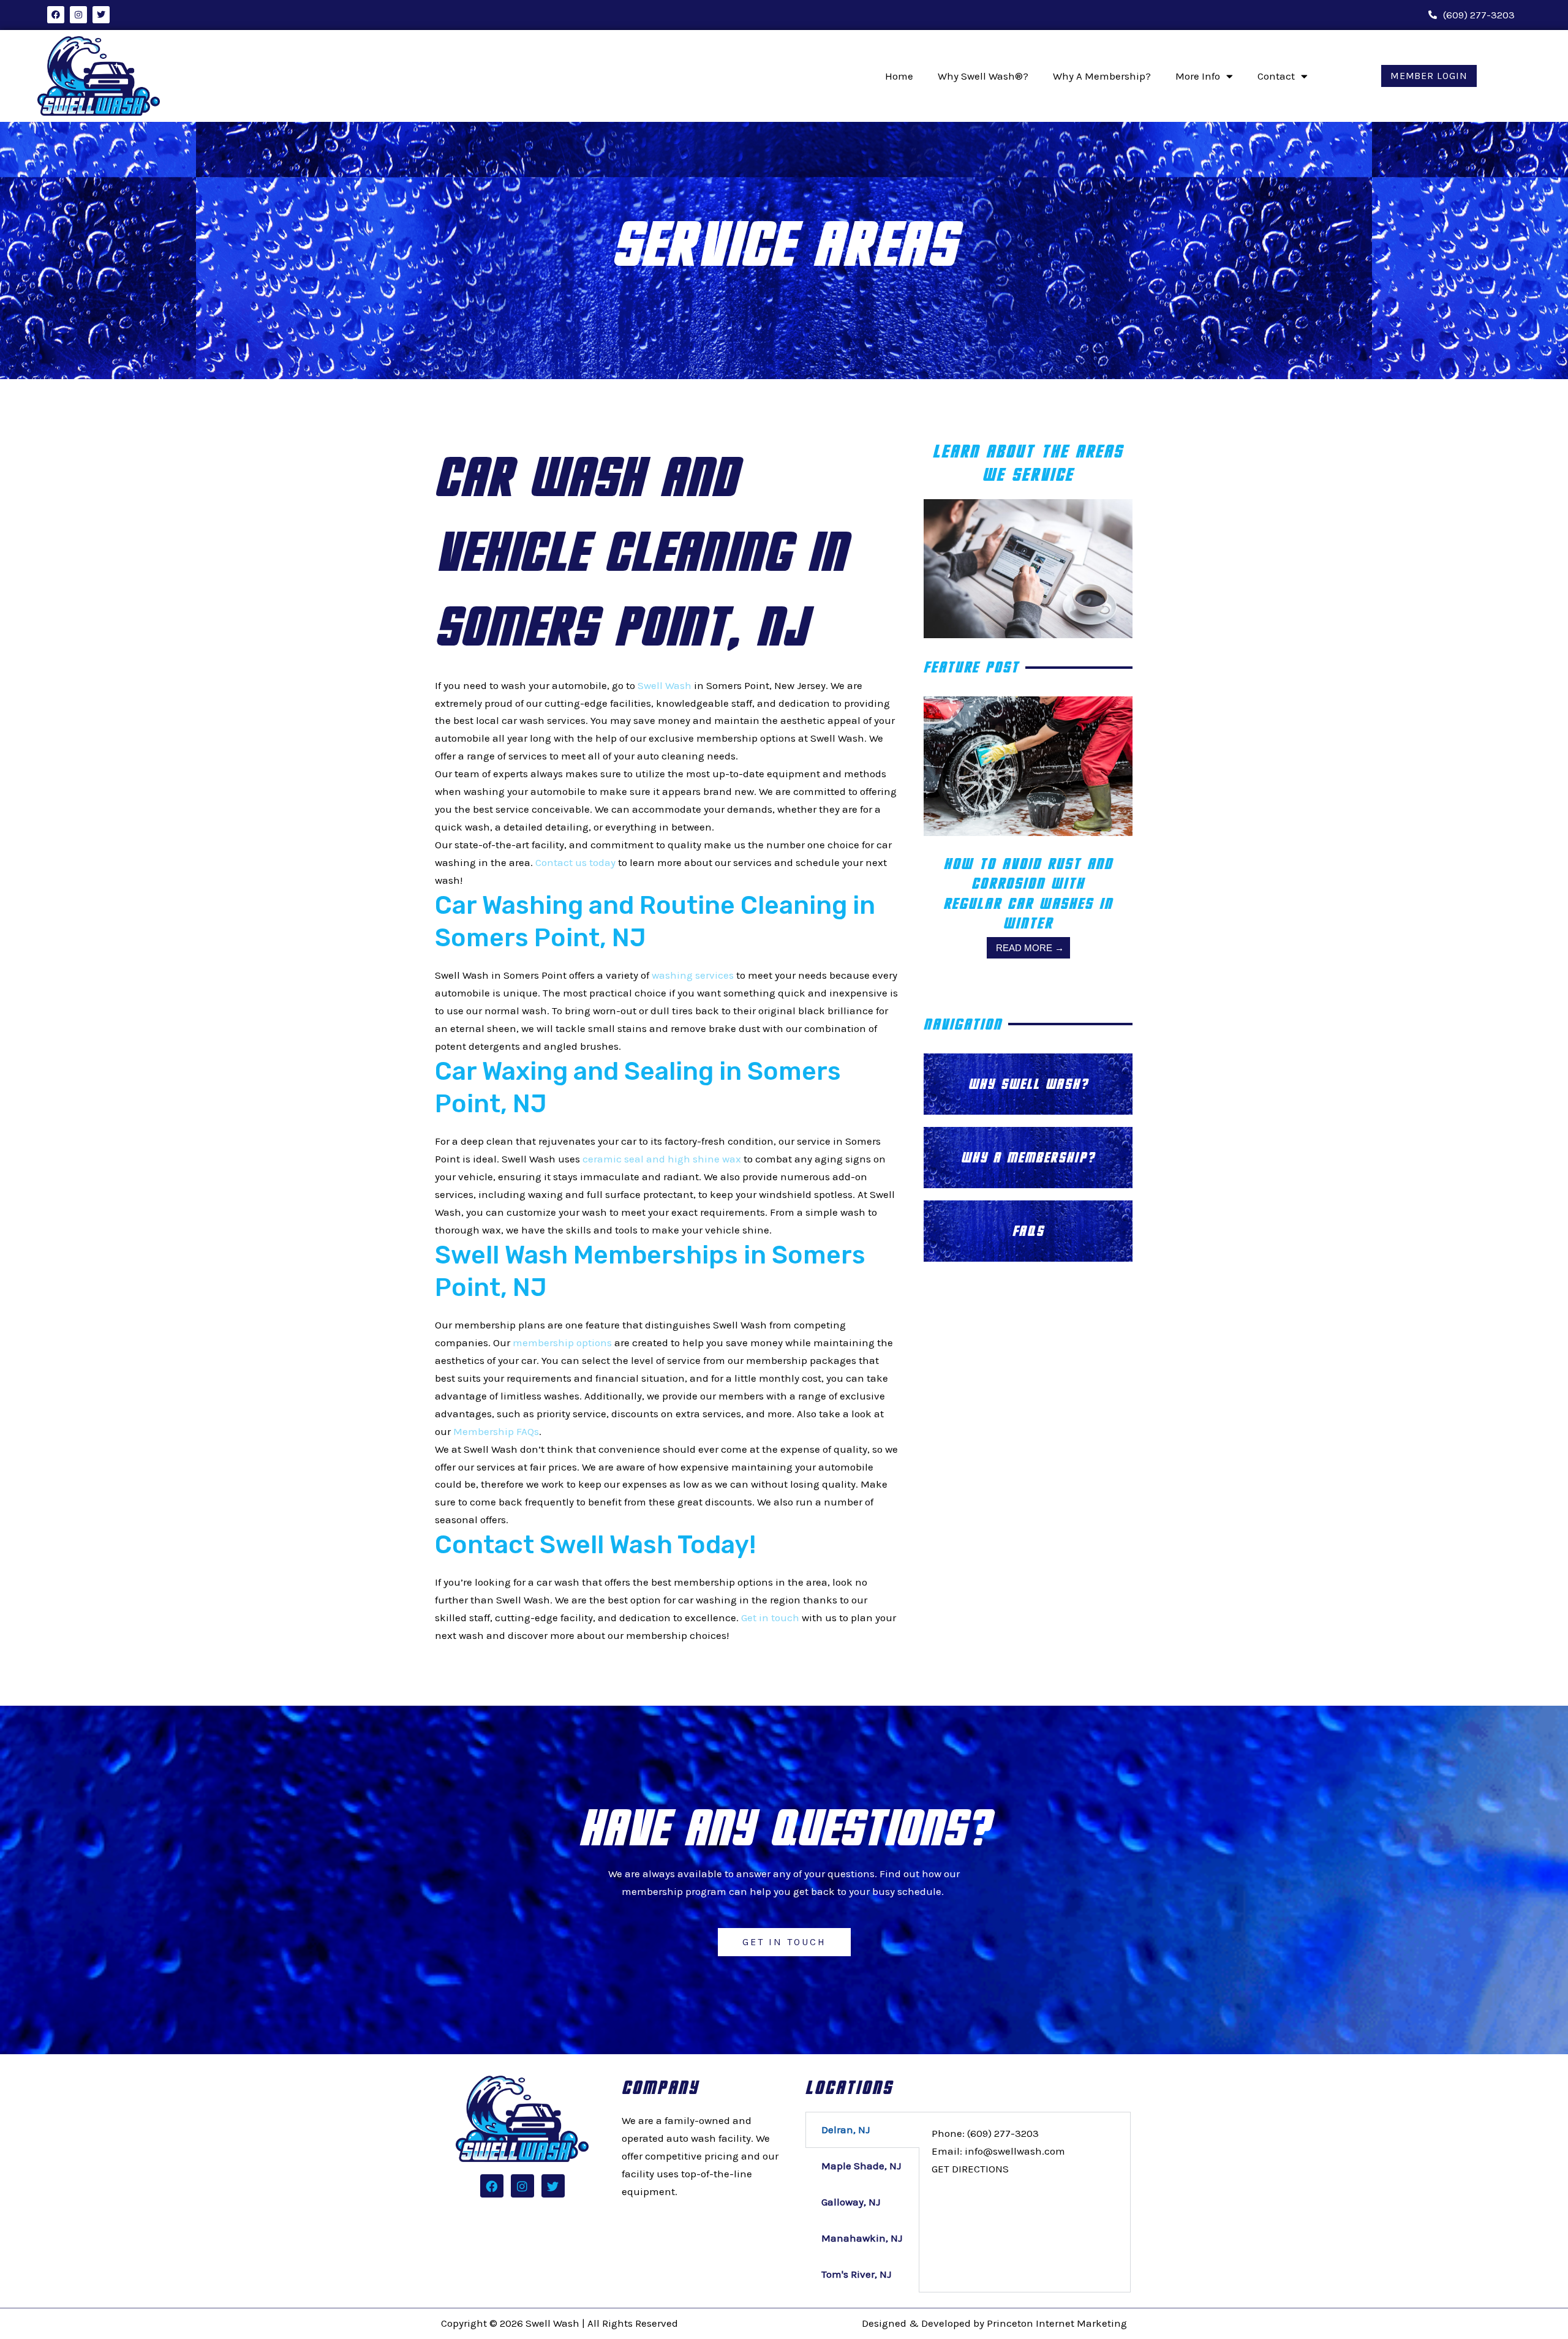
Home (899, 76)
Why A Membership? (1102, 76)
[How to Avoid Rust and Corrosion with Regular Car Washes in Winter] (1028, 765)
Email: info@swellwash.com (998, 2151)
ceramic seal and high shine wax (662, 1159)
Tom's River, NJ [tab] (856, 2274)
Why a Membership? (1028, 1157)
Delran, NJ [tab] (846, 2130)
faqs (1028, 1231)
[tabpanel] (1025, 2151)
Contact (1276, 76)
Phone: (985, 2133)
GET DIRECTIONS (970, 2169)
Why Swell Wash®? (983, 76)
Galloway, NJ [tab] (851, 2202)
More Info (1198, 76)
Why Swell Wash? (1028, 1084)
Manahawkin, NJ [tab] (862, 2238)
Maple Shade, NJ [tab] (861, 2166)
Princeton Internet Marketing (1057, 2323)
